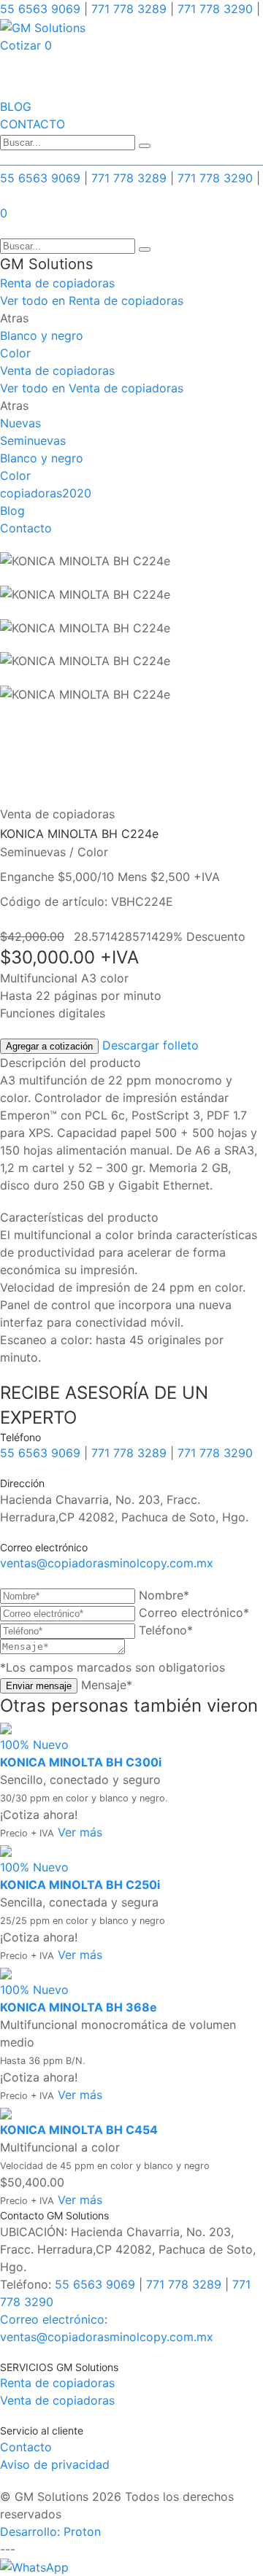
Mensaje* (107, 1685)
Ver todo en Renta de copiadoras (92, 300)
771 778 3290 (213, 9)
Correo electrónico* (194, 1613)
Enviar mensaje (39, 1686)
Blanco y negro (42, 335)
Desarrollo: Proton (50, 2532)
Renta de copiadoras (57, 283)
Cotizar (20, 45)
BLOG (16, 106)
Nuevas (20, 423)
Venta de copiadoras (57, 371)
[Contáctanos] (34, 2567)
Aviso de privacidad (55, 2464)
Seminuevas (33, 441)
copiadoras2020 (46, 493)
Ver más (80, 1832)
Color (15, 353)
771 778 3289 (129, 9)
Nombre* (164, 1595)
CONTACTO (33, 124)
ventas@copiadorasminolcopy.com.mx (107, 1563)
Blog (12, 511)
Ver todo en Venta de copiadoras (92, 388)
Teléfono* (166, 1630)
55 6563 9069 (42, 9)
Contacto (26, 528)
